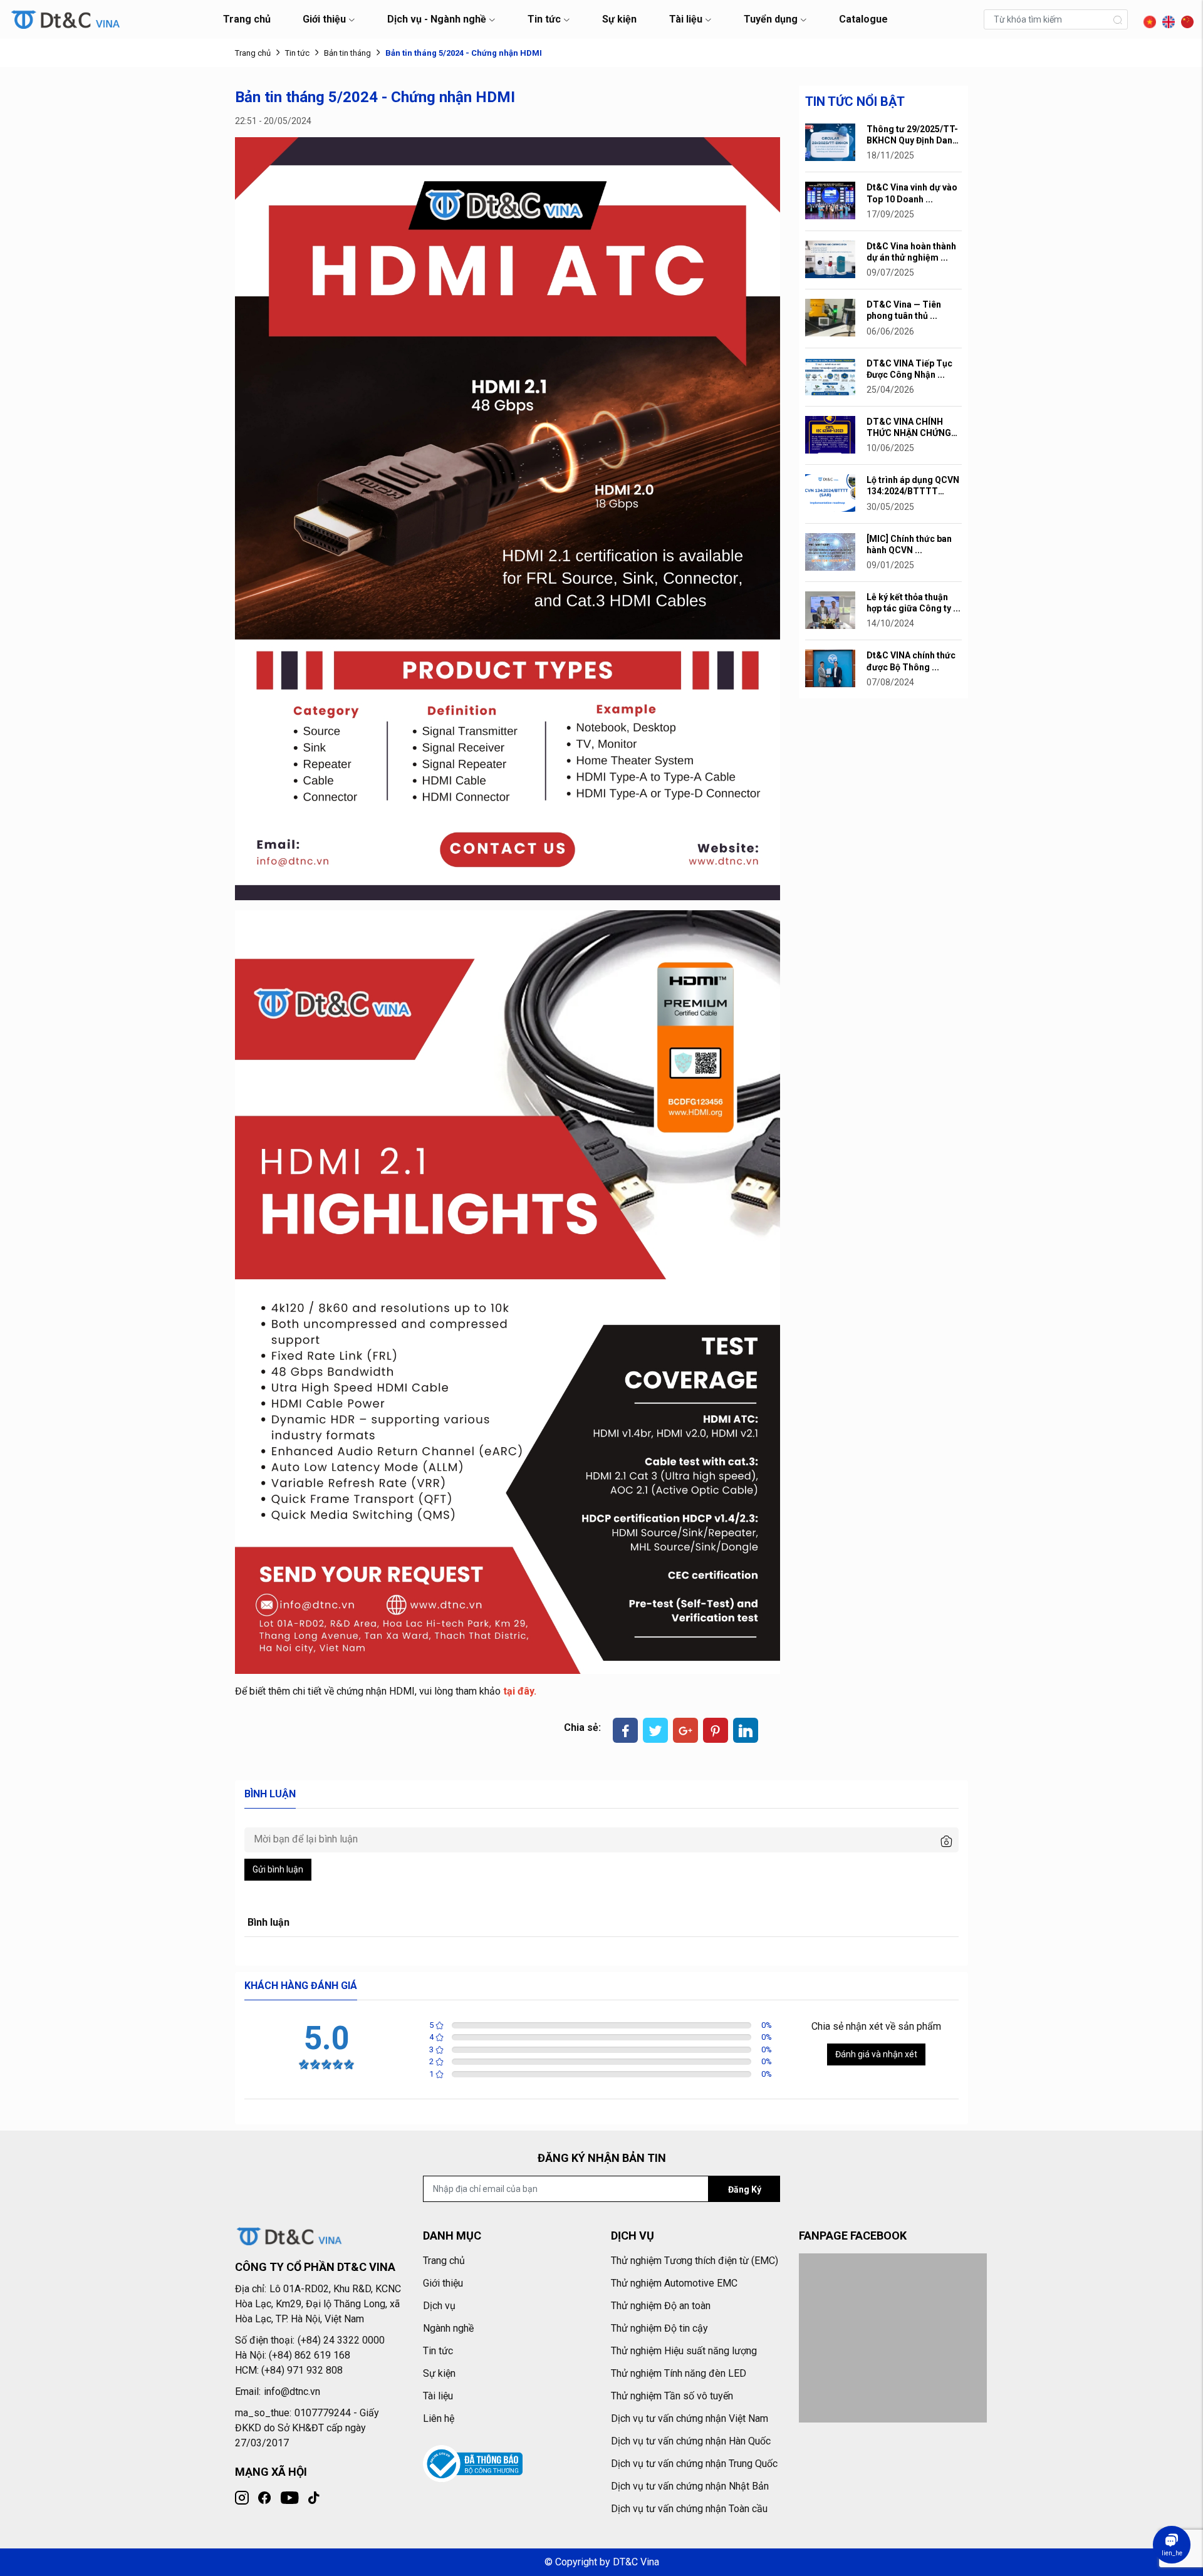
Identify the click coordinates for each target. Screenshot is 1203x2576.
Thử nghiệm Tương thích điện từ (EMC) (695, 2261)
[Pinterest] (716, 1730)
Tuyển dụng (771, 19)
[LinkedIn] (746, 1730)
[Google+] (685, 1730)
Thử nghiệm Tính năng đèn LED (679, 2373)
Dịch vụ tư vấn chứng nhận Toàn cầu (689, 2509)
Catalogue (863, 19)
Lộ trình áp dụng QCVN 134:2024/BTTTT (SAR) (913, 486)
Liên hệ (439, 2418)
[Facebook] (625, 1730)
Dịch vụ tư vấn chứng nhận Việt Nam (690, 2418)
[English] (1165, 18)
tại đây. (520, 1691)
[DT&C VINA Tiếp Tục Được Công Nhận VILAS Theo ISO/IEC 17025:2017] (830, 376)
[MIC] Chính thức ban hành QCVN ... (909, 544)
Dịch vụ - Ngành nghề (437, 19)
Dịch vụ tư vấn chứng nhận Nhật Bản (690, 2486)
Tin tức (544, 19)
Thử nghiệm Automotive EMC (674, 2283)
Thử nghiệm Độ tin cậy (659, 2328)
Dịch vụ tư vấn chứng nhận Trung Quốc (694, 2464)
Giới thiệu (324, 19)
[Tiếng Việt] (1147, 18)
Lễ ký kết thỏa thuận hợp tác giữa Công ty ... (914, 603)
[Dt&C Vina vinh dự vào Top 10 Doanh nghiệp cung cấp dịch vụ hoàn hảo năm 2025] (830, 200)
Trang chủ (247, 19)
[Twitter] (655, 1730)
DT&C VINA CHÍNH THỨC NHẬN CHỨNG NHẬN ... (909, 428)
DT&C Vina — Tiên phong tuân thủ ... (904, 310)
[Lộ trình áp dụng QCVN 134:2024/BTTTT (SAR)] (830, 492)
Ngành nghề (448, 2328)
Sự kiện (619, 19)
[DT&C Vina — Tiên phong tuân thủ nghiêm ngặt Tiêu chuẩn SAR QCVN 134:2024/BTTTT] (830, 317)
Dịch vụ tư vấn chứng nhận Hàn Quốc (691, 2441)
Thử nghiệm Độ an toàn (661, 2306)
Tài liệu (686, 19)
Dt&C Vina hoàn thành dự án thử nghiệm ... (911, 252)
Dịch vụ (439, 2306)
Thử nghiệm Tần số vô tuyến (672, 2396)
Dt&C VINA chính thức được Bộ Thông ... (911, 661)
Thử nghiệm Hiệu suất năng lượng (684, 2351)
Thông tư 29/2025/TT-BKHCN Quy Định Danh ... (912, 135)
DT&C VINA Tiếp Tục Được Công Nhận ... (909, 369)
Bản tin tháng (347, 53)
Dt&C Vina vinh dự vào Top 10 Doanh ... (912, 193)
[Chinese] (1184, 18)
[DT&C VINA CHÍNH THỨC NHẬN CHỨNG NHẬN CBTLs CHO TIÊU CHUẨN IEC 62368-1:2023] (830, 434)
